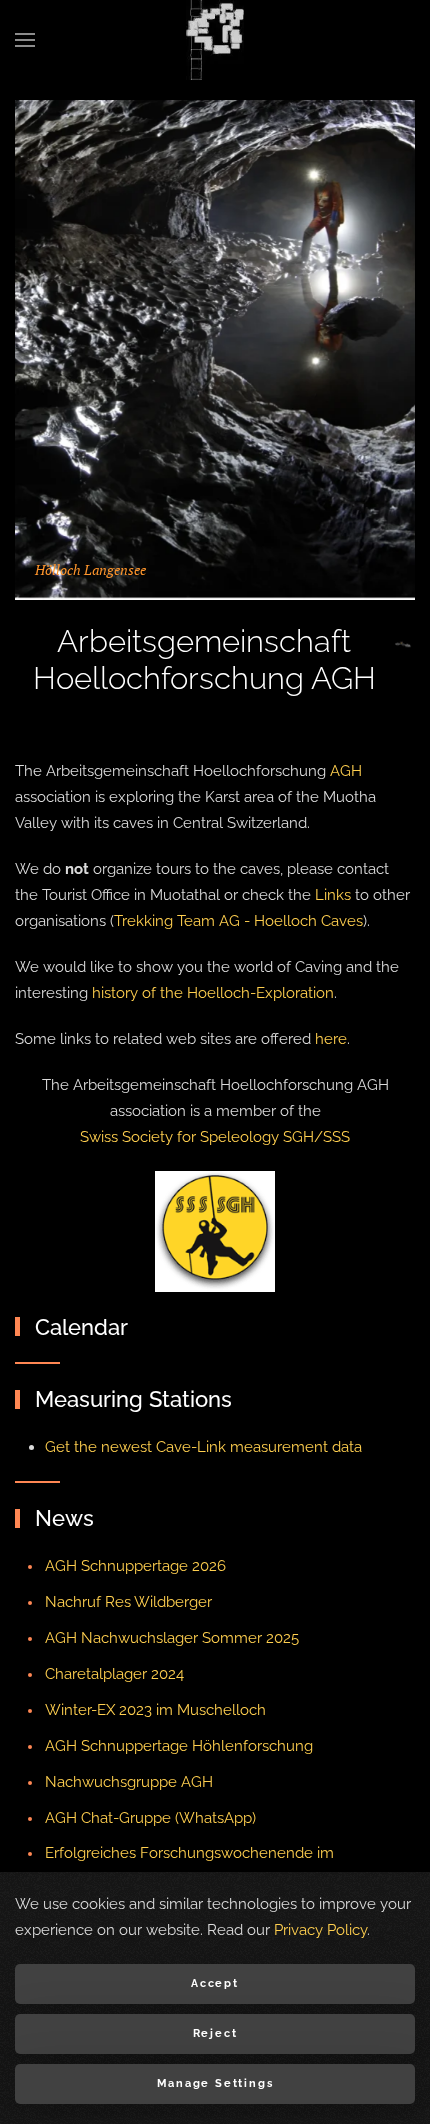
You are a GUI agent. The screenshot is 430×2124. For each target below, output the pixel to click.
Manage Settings (215, 2083)
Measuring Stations (133, 1399)
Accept (215, 1983)
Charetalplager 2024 (114, 1674)
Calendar (81, 1327)
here (331, 1039)
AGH (346, 771)
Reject (215, 2033)
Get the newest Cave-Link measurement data (203, 1447)
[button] (25, 40)
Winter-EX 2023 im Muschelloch (155, 1710)
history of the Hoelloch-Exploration (213, 993)
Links (333, 895)
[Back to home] (215, 40)
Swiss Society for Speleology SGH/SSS (215, 1137)
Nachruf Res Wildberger (128, 1602)
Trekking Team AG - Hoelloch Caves (238, 921)
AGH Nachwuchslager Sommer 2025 (172, 1638)
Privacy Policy (320, 1930)
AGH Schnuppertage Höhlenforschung (179, 1746)
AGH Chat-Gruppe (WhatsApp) (150, 1818)
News (64, 1518)
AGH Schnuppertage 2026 (135, 1566)
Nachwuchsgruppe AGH (129, 1782)
